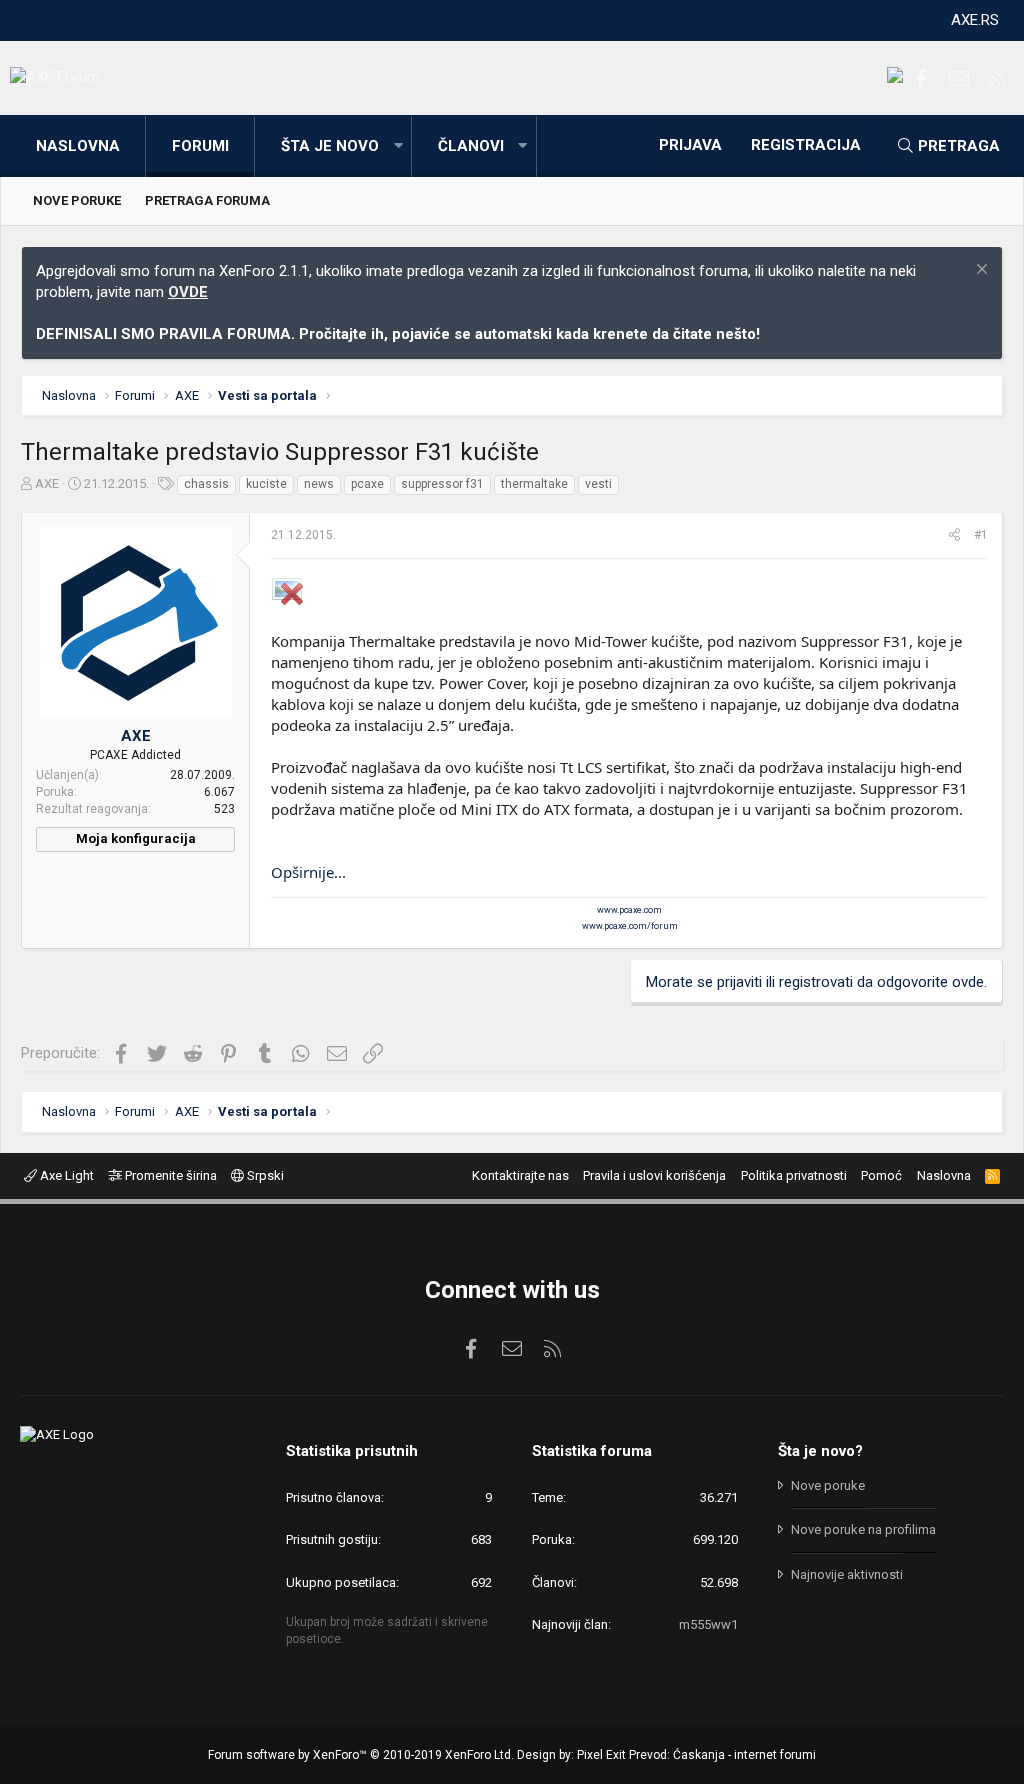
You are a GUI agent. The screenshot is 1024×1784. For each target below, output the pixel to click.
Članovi (471, 146)
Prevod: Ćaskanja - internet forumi (722, 1755)
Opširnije (302, 872)
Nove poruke (77, 200)
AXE (47, 483)
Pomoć (881, 1175)
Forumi (200, 146)
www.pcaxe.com (629, 910)
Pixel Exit (601, 1755)
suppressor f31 (442, 484)
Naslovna (78, 146)
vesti (598, 484)
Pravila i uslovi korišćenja (654, 1175)
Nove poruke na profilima (863, 1529)
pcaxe (367, 484)
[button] (398, 146)
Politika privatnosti (794, 1175)
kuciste (266, 484)
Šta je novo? (820, 1451)
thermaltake (534, 484)
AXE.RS (975, 20)
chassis (206, 484)
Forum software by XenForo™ (361, 1755)
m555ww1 (708, 1624)
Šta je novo (330, 146)
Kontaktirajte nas (520, 1175)
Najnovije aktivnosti (847, 1574)
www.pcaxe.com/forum (630, 926)
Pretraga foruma (207, 200)
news (319, 484)
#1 (981, 535)
